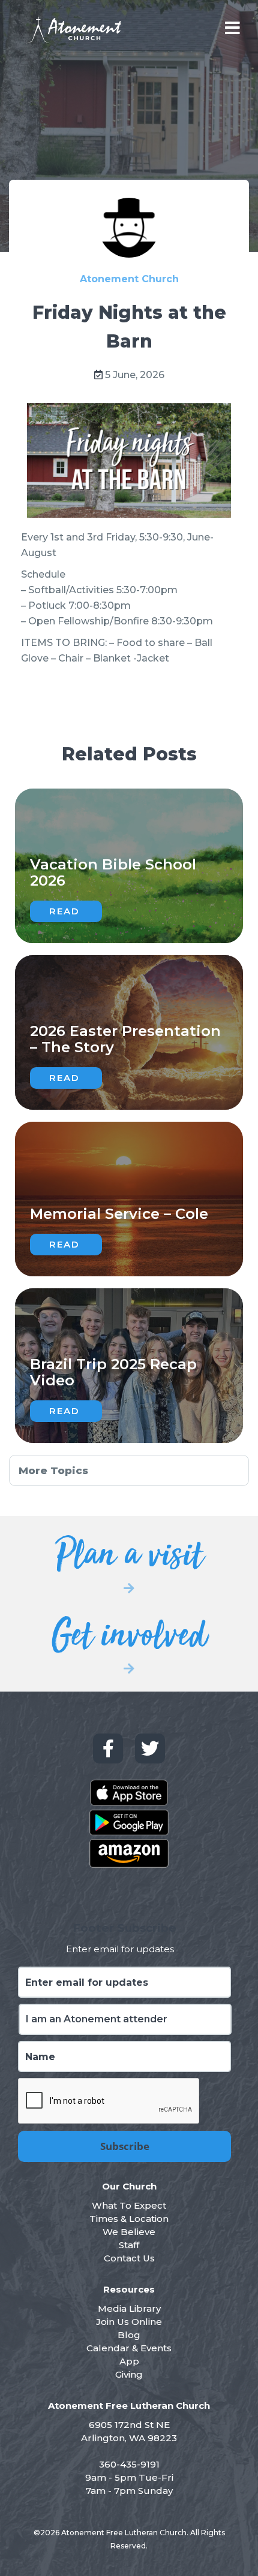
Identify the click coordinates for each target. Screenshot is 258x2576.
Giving (129, 2374)
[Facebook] (108, 1748)
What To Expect (129, 2205)
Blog (129, 2335)
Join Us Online (129, 2322)
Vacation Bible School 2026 (113, 872)
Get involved (129, 1642)
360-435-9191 (129, 2464)
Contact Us (129, 2258)
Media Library (129, 2308)
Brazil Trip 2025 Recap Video (113, 1372)
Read (64, 911)
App (129, 2361)
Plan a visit (129, 1562)
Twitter (150, 1748)
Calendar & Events (129, 2348)
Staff (129, 2245)
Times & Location (129, 2219)
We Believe (129, 2232)
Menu (232, 28)
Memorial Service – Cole (119, 1214)
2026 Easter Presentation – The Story (125, 1039)
